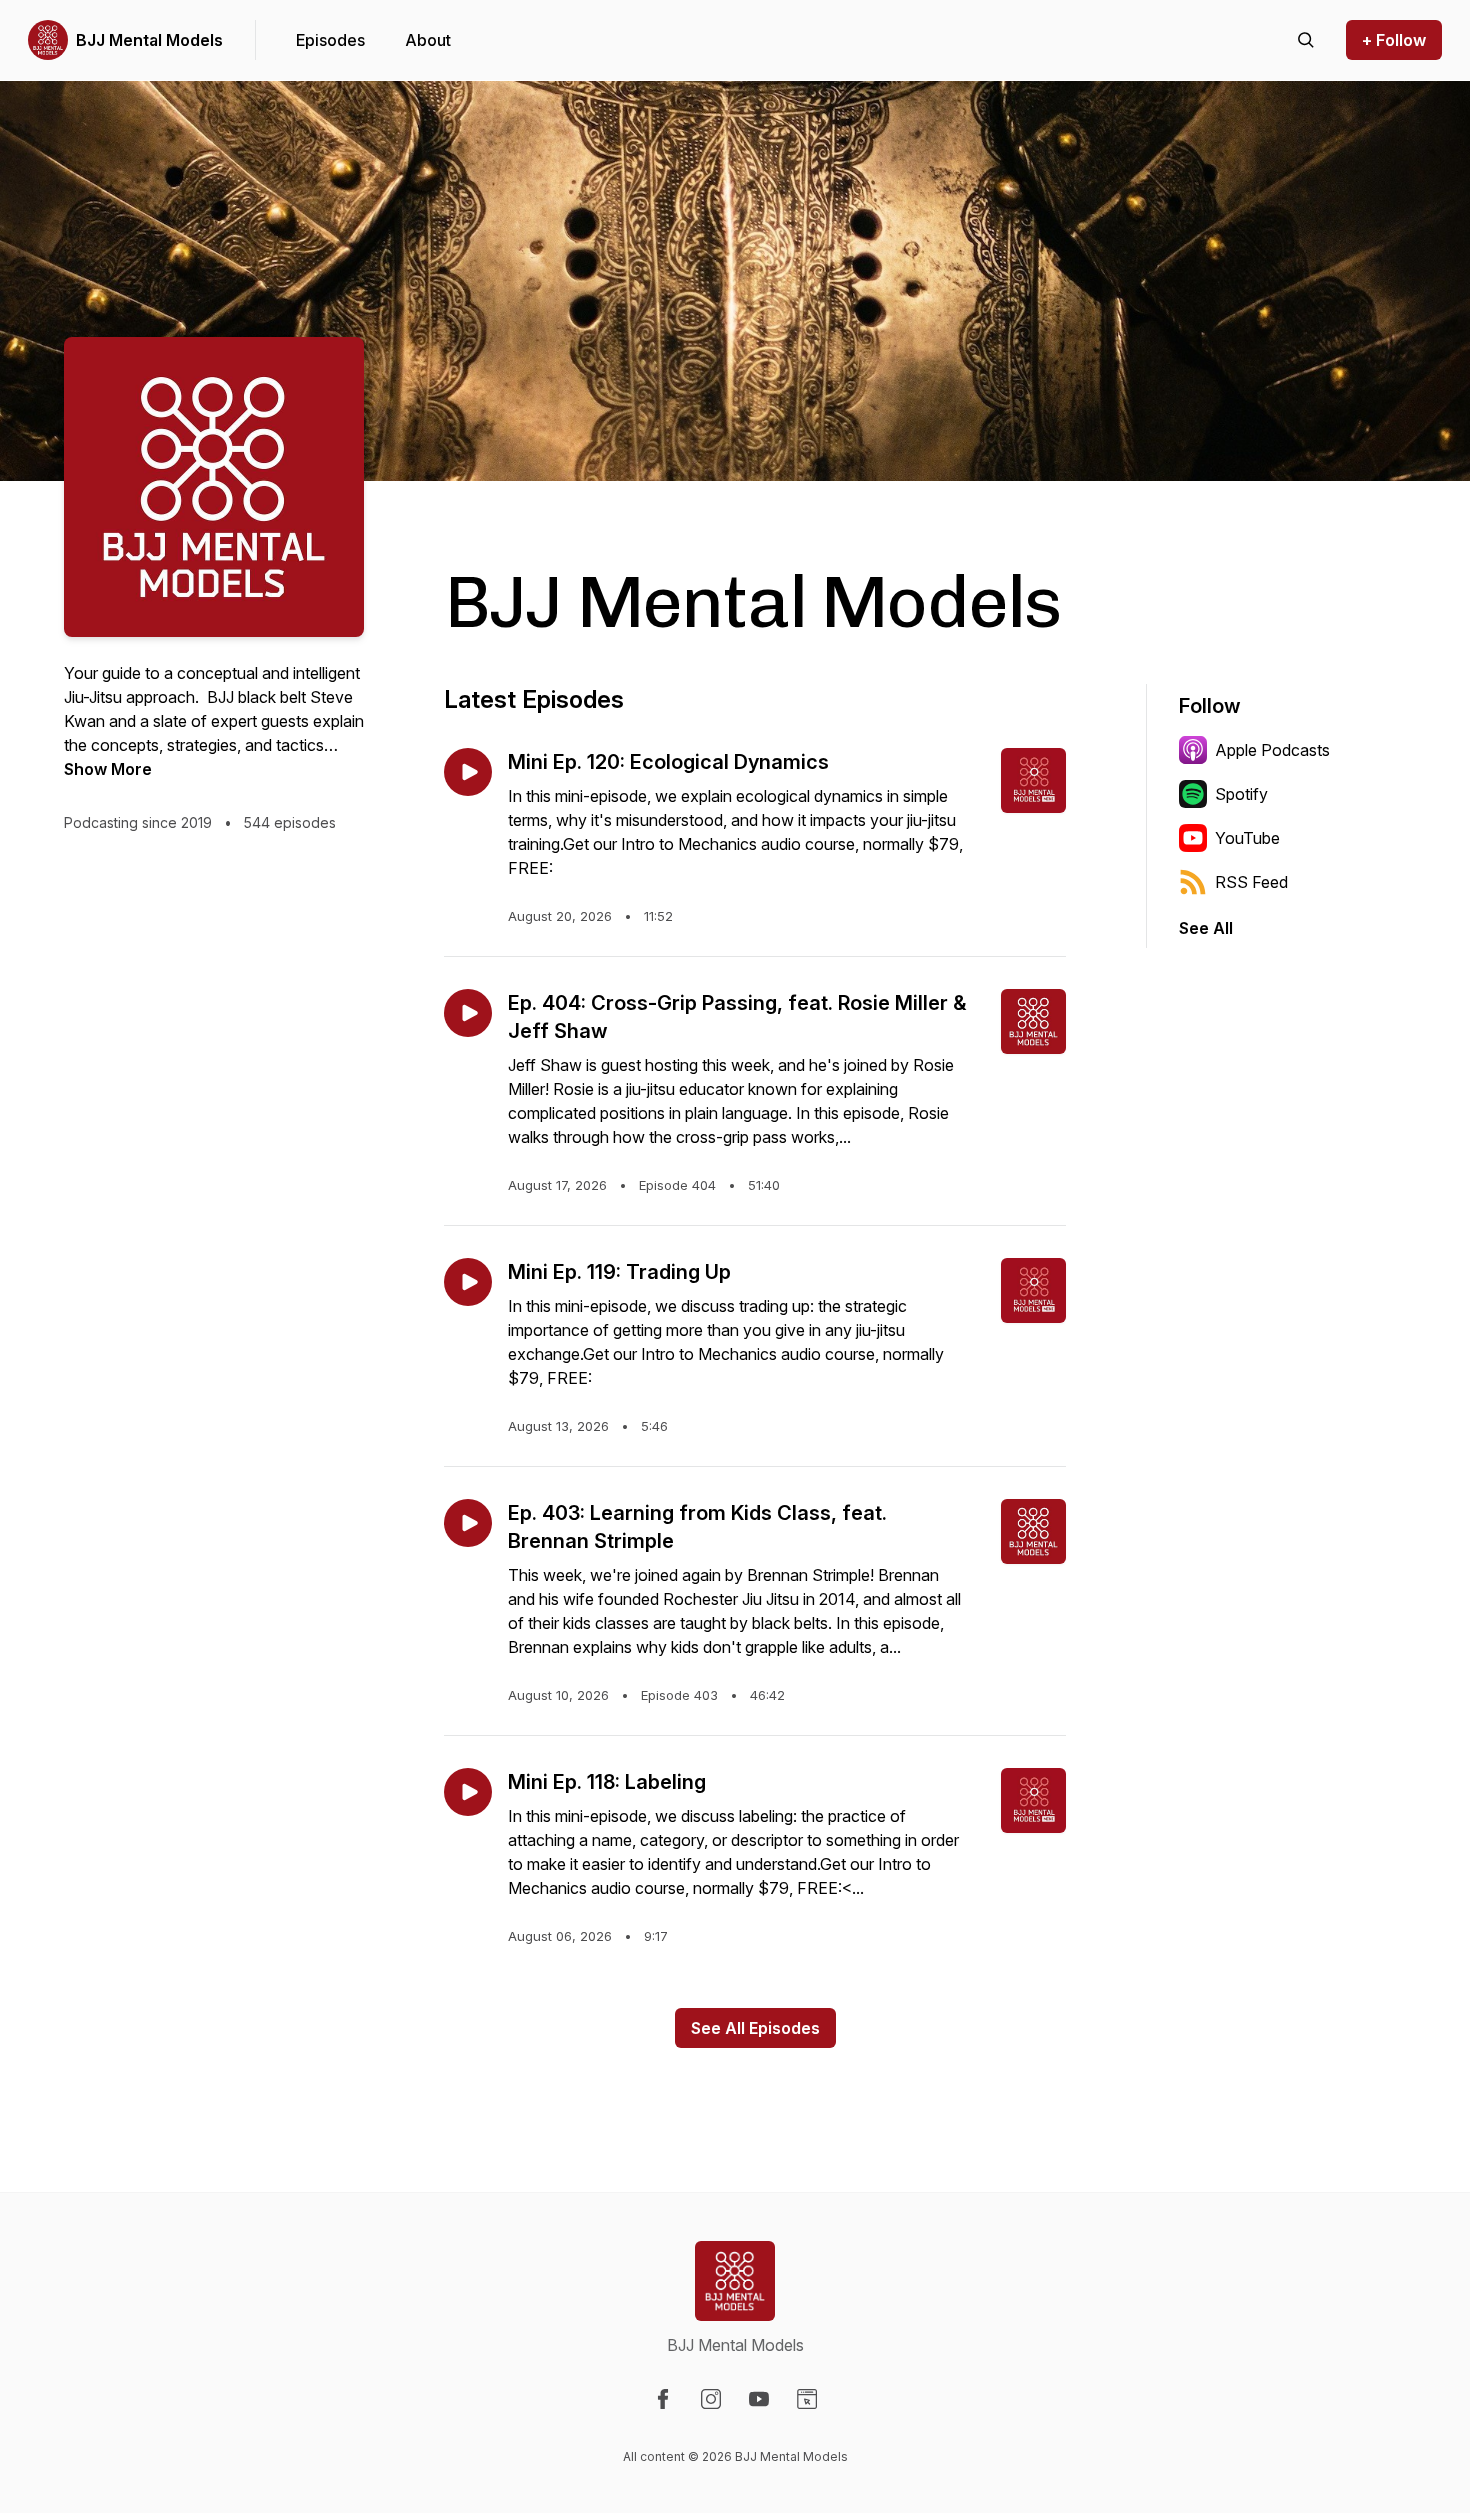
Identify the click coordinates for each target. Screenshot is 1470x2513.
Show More (108, 769)
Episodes (330, 40)
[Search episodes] (1306, 40)
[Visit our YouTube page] (759, 2399)
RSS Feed (1251, 882)
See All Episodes (755, 2028)
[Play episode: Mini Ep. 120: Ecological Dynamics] (468, 772)
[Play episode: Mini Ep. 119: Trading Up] (468, 1282)
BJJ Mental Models (149, 40)
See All (1206, 928)
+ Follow (1394, 40)
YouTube (1247, 838)
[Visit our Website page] (807, 2399)
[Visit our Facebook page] (663, 2399)
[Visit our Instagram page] (711, 2399)
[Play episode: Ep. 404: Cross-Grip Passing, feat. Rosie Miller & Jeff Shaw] (468, 1013)
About (428, 40)
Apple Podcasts (1272, 750)
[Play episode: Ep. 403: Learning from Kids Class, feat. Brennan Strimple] (468, 1523)
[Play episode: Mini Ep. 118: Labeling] (468, 1792)
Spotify (1241, 794)
